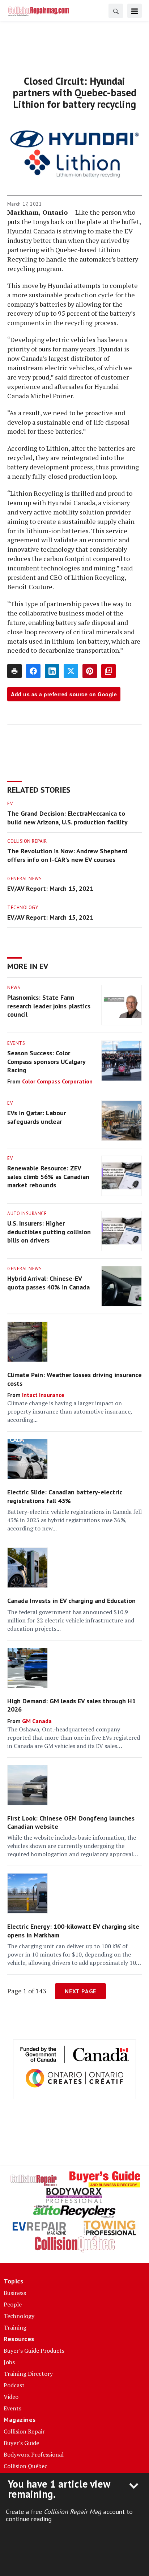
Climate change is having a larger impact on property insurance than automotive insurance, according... (70, 1411)
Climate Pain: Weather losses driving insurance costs (74, 1379)
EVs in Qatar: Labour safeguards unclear (37, 1117)
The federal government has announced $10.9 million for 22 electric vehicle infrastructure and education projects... (71, 1620)
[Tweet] (71, 671)
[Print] (14, 671)
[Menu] (135, 11)
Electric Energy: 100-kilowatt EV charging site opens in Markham (73, 1931)
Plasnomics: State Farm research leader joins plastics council (49, 1006)
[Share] (33, 671)
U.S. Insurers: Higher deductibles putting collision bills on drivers (49, 1232)
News (14, 988)
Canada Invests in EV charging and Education (71, 1601)
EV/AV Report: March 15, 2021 (50, 888)
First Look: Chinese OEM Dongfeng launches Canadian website (71, 1822)
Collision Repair (27, 841)
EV (10, 804)
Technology (23, 908)
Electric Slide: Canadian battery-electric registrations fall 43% (65, 1496)
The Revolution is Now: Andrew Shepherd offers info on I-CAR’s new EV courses (67, 855)
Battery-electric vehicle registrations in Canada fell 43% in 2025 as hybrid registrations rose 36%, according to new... (74, 1520)
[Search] (116, 11)
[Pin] (90, 671)
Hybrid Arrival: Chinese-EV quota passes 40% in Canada (48, 1283)
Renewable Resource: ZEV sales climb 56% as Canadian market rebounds (48, 1177)
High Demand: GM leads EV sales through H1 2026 (71, 1705)
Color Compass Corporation (57, 1081)
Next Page (80, 1991)
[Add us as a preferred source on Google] (108, 671)
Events (16, 1043)
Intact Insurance (43, 1395)
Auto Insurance (27, 1213)
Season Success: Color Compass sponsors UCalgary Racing (46, 1061)
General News (24, 879)
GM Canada (37, 1721)
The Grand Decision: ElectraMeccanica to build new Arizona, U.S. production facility (67, 818)
